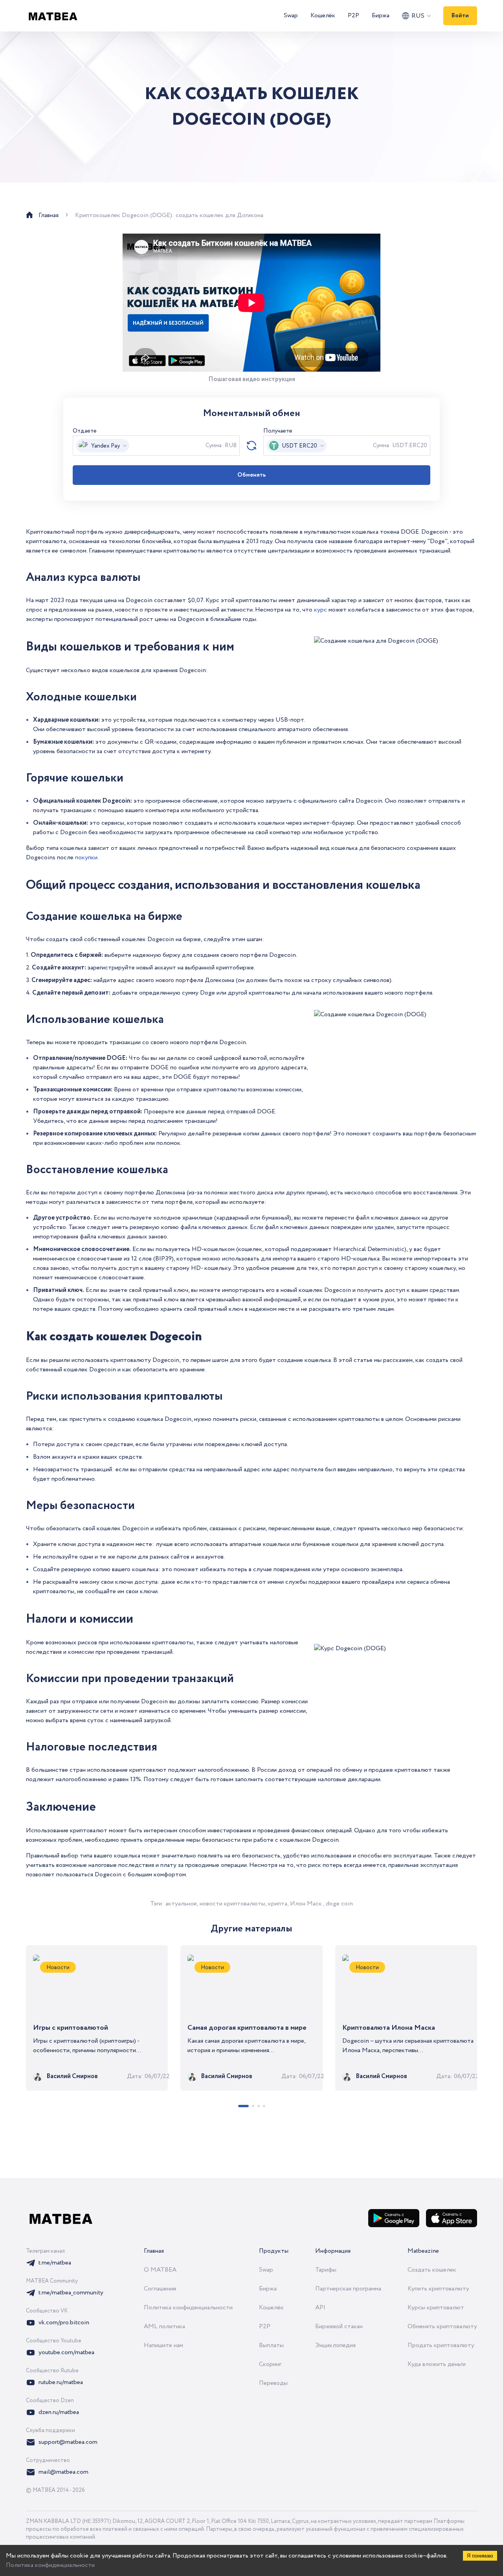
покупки (86, 858)
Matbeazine (423, 2251)
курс (320, 610)
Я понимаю (480, 2556)
